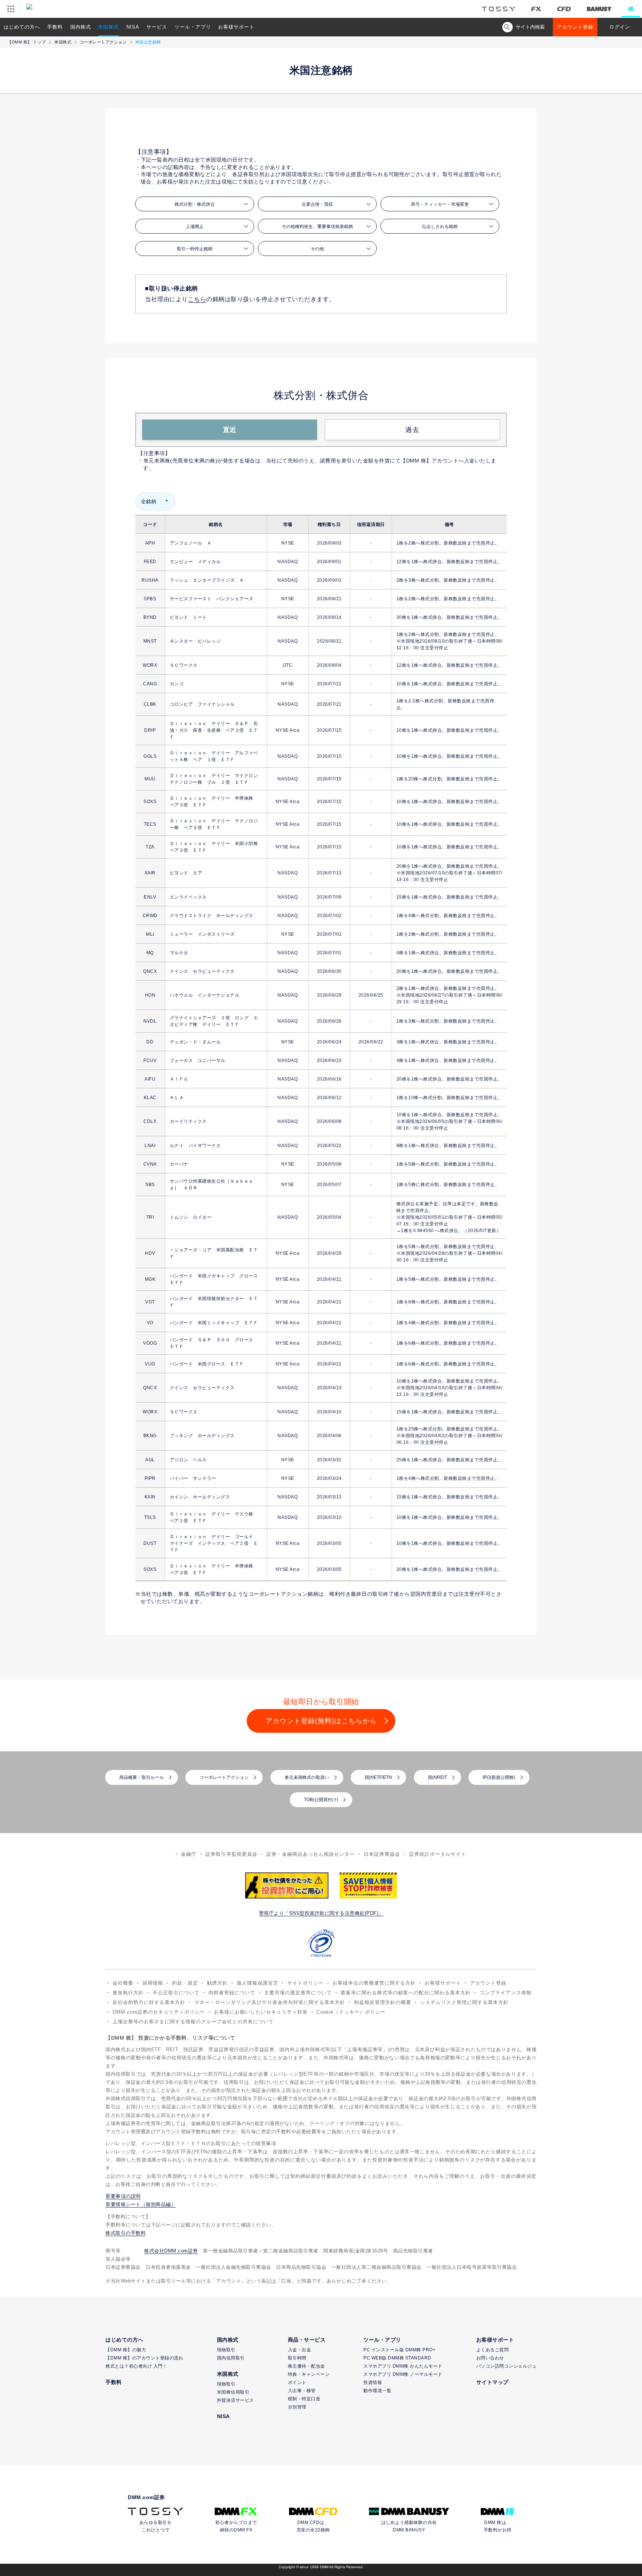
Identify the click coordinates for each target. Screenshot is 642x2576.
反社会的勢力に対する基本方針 (149, 2002)
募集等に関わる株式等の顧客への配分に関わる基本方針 (406, 1993)
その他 (317, 249)
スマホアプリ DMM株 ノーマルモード (403, 2374)
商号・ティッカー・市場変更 (440, 204)
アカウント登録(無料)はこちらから (321, 1721)
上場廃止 (195, 227)
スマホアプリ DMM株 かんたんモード (403, 2366)
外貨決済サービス (236, 2400)
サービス (157, 27)
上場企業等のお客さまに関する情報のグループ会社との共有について (193, 2022)
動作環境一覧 (377, 2391)
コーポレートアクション (103, 42)
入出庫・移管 (302, 2391)
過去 (412, 430)
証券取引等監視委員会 (231, 1854)
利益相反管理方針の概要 (383, 2002)
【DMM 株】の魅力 (126, 2350)
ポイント (297, 2382)
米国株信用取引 (233, 2392)
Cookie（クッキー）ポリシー (351, 2012)
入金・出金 (300, 2350)
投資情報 (373, 2382)
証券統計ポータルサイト (438, 1854)
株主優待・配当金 (307, 2366)
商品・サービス (307, 2340)
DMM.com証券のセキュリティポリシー (159, 2012)
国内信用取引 (231, 2358)
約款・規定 (185, 1983)
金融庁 (189, 1854)
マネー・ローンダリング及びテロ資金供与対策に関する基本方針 (270, 2002)
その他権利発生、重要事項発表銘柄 (317, 227)
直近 (230, 430)
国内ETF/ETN (378, 1777)
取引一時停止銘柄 (195, 249)
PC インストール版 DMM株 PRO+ (399, 2350)
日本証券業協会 (382, 1854)
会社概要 (123, 1983)
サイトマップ (492, 2382)
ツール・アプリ (193, 27)
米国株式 (108, 27)
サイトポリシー (305, 1983)
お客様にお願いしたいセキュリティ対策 (261, 2012)
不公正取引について (176, 1993)
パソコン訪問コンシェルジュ (507, 2366)
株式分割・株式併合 (195, 204)
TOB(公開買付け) (321, 1800)
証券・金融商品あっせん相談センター (311, 1854)
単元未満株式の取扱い (307, 1777)
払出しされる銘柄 (440, 227)
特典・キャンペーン (309, 2374)
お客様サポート (236, 27)
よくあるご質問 (493, 2350)
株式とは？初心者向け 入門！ (136, 2366)
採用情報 (153, 1983)
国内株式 (81, 27)
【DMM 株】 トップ (27, 42)
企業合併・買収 (317, 204)
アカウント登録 (575, 27)
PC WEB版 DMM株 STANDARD (397, 2358)
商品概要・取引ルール (142, 1777)
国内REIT (437, 1777)
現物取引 (226, 2350)
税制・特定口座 (304, 2399)
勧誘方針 (217, 1983)
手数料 (55, 27)
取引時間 (297, 2358)
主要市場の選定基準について (298, 1993)
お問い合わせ (490, 2358)
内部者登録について (232, 1993)
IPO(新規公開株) (499, 1777)
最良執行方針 (128, 1993)
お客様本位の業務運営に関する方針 (374, 1983)
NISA (133, 27)
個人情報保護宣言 (257, 1983)
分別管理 (297, 2407)
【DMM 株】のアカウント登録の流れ (144, 2358)
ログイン (620, 27)
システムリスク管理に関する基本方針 (464, 2002)
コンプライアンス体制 (506, 1993)
